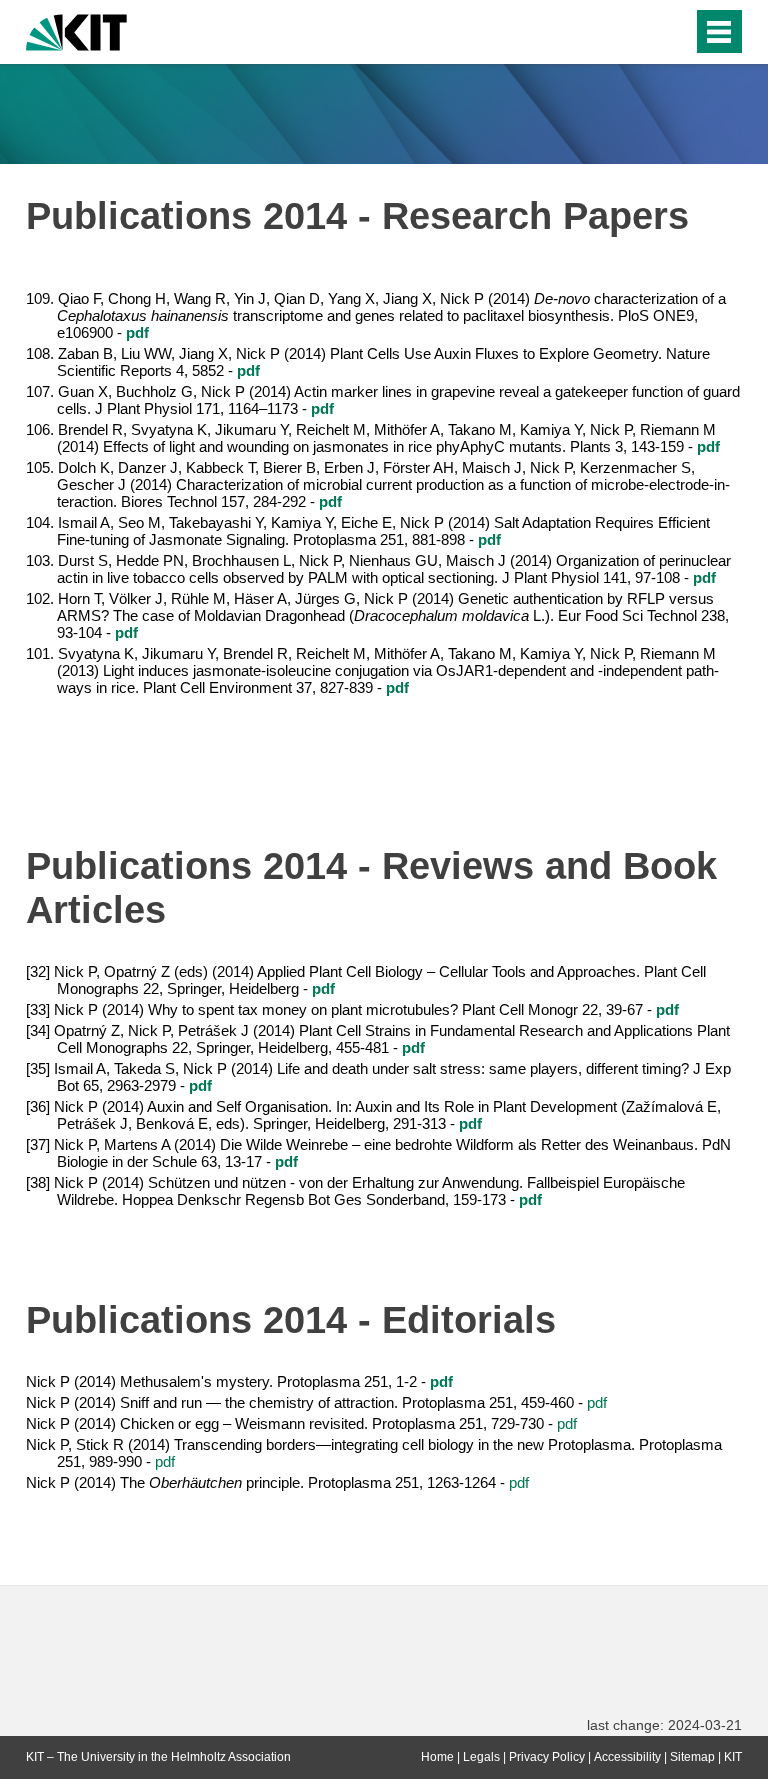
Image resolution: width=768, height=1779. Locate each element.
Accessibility (627, 1757)
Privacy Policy (547, 1757)
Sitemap (692, 1757)
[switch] (637, 32)
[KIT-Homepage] (76, 30)
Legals (481, 1757)
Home (437, 1757)
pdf (597, 1402)
